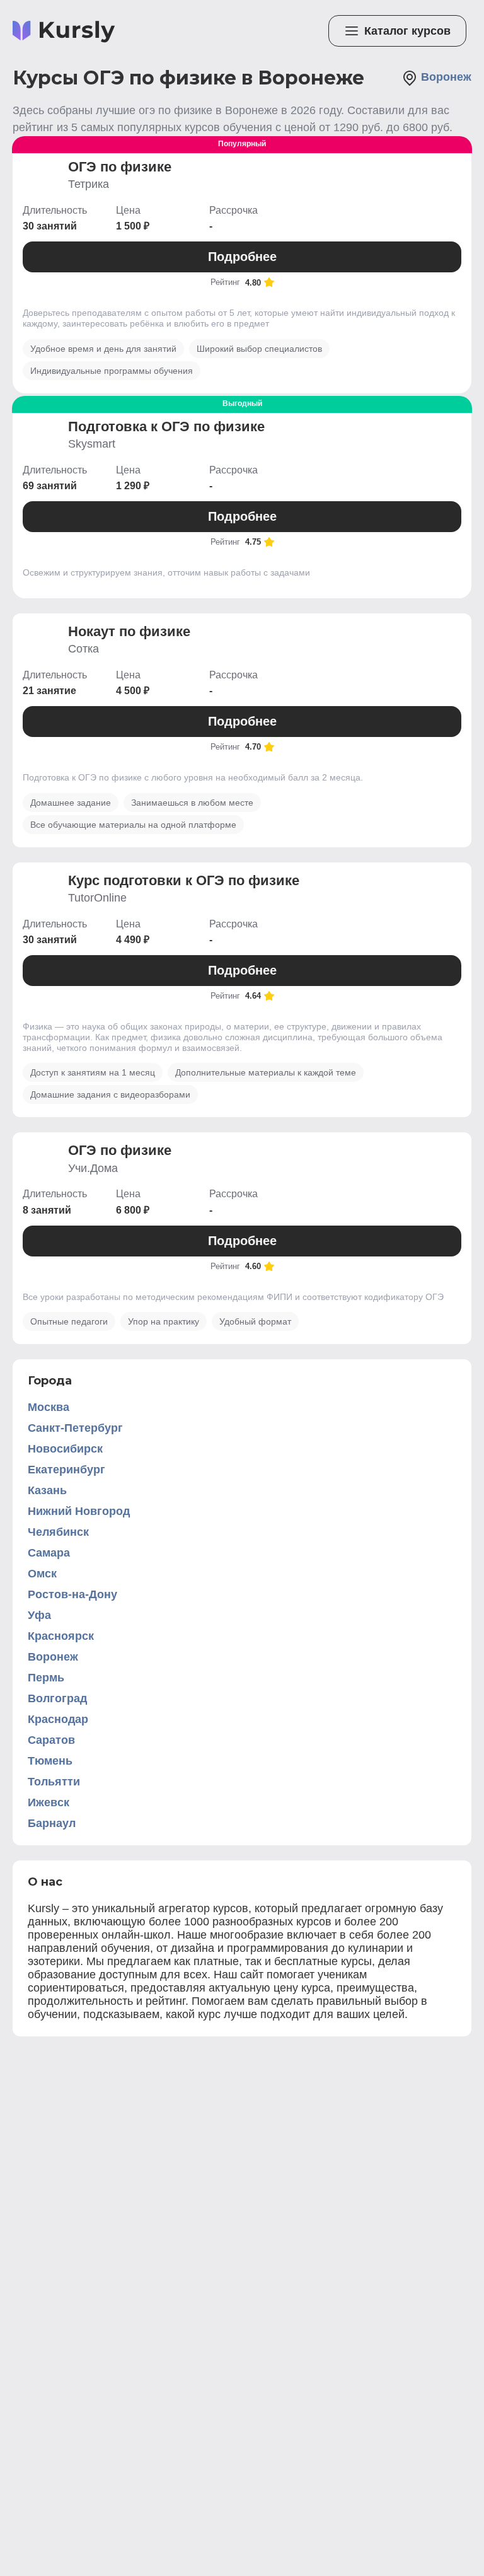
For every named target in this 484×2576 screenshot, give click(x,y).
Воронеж (53, 1657)
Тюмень (50, 1761)
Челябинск (58, 1532)
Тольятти (54, 1782)
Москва (49, 1407)
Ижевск (49, 1802)
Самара (49, 1553)
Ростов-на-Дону (72, 1594)
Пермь (46, 1678)
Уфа (39, 1615)
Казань (47, 1490)
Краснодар (58, 1719)
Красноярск (61, 1636)
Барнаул (52, 1823)
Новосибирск (65, 1449)
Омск (42, 1574)
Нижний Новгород (79, 1511)
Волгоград (57, 1698)
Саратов (51, 1740)
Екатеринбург (66, 1470)
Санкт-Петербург (75, 1428)
